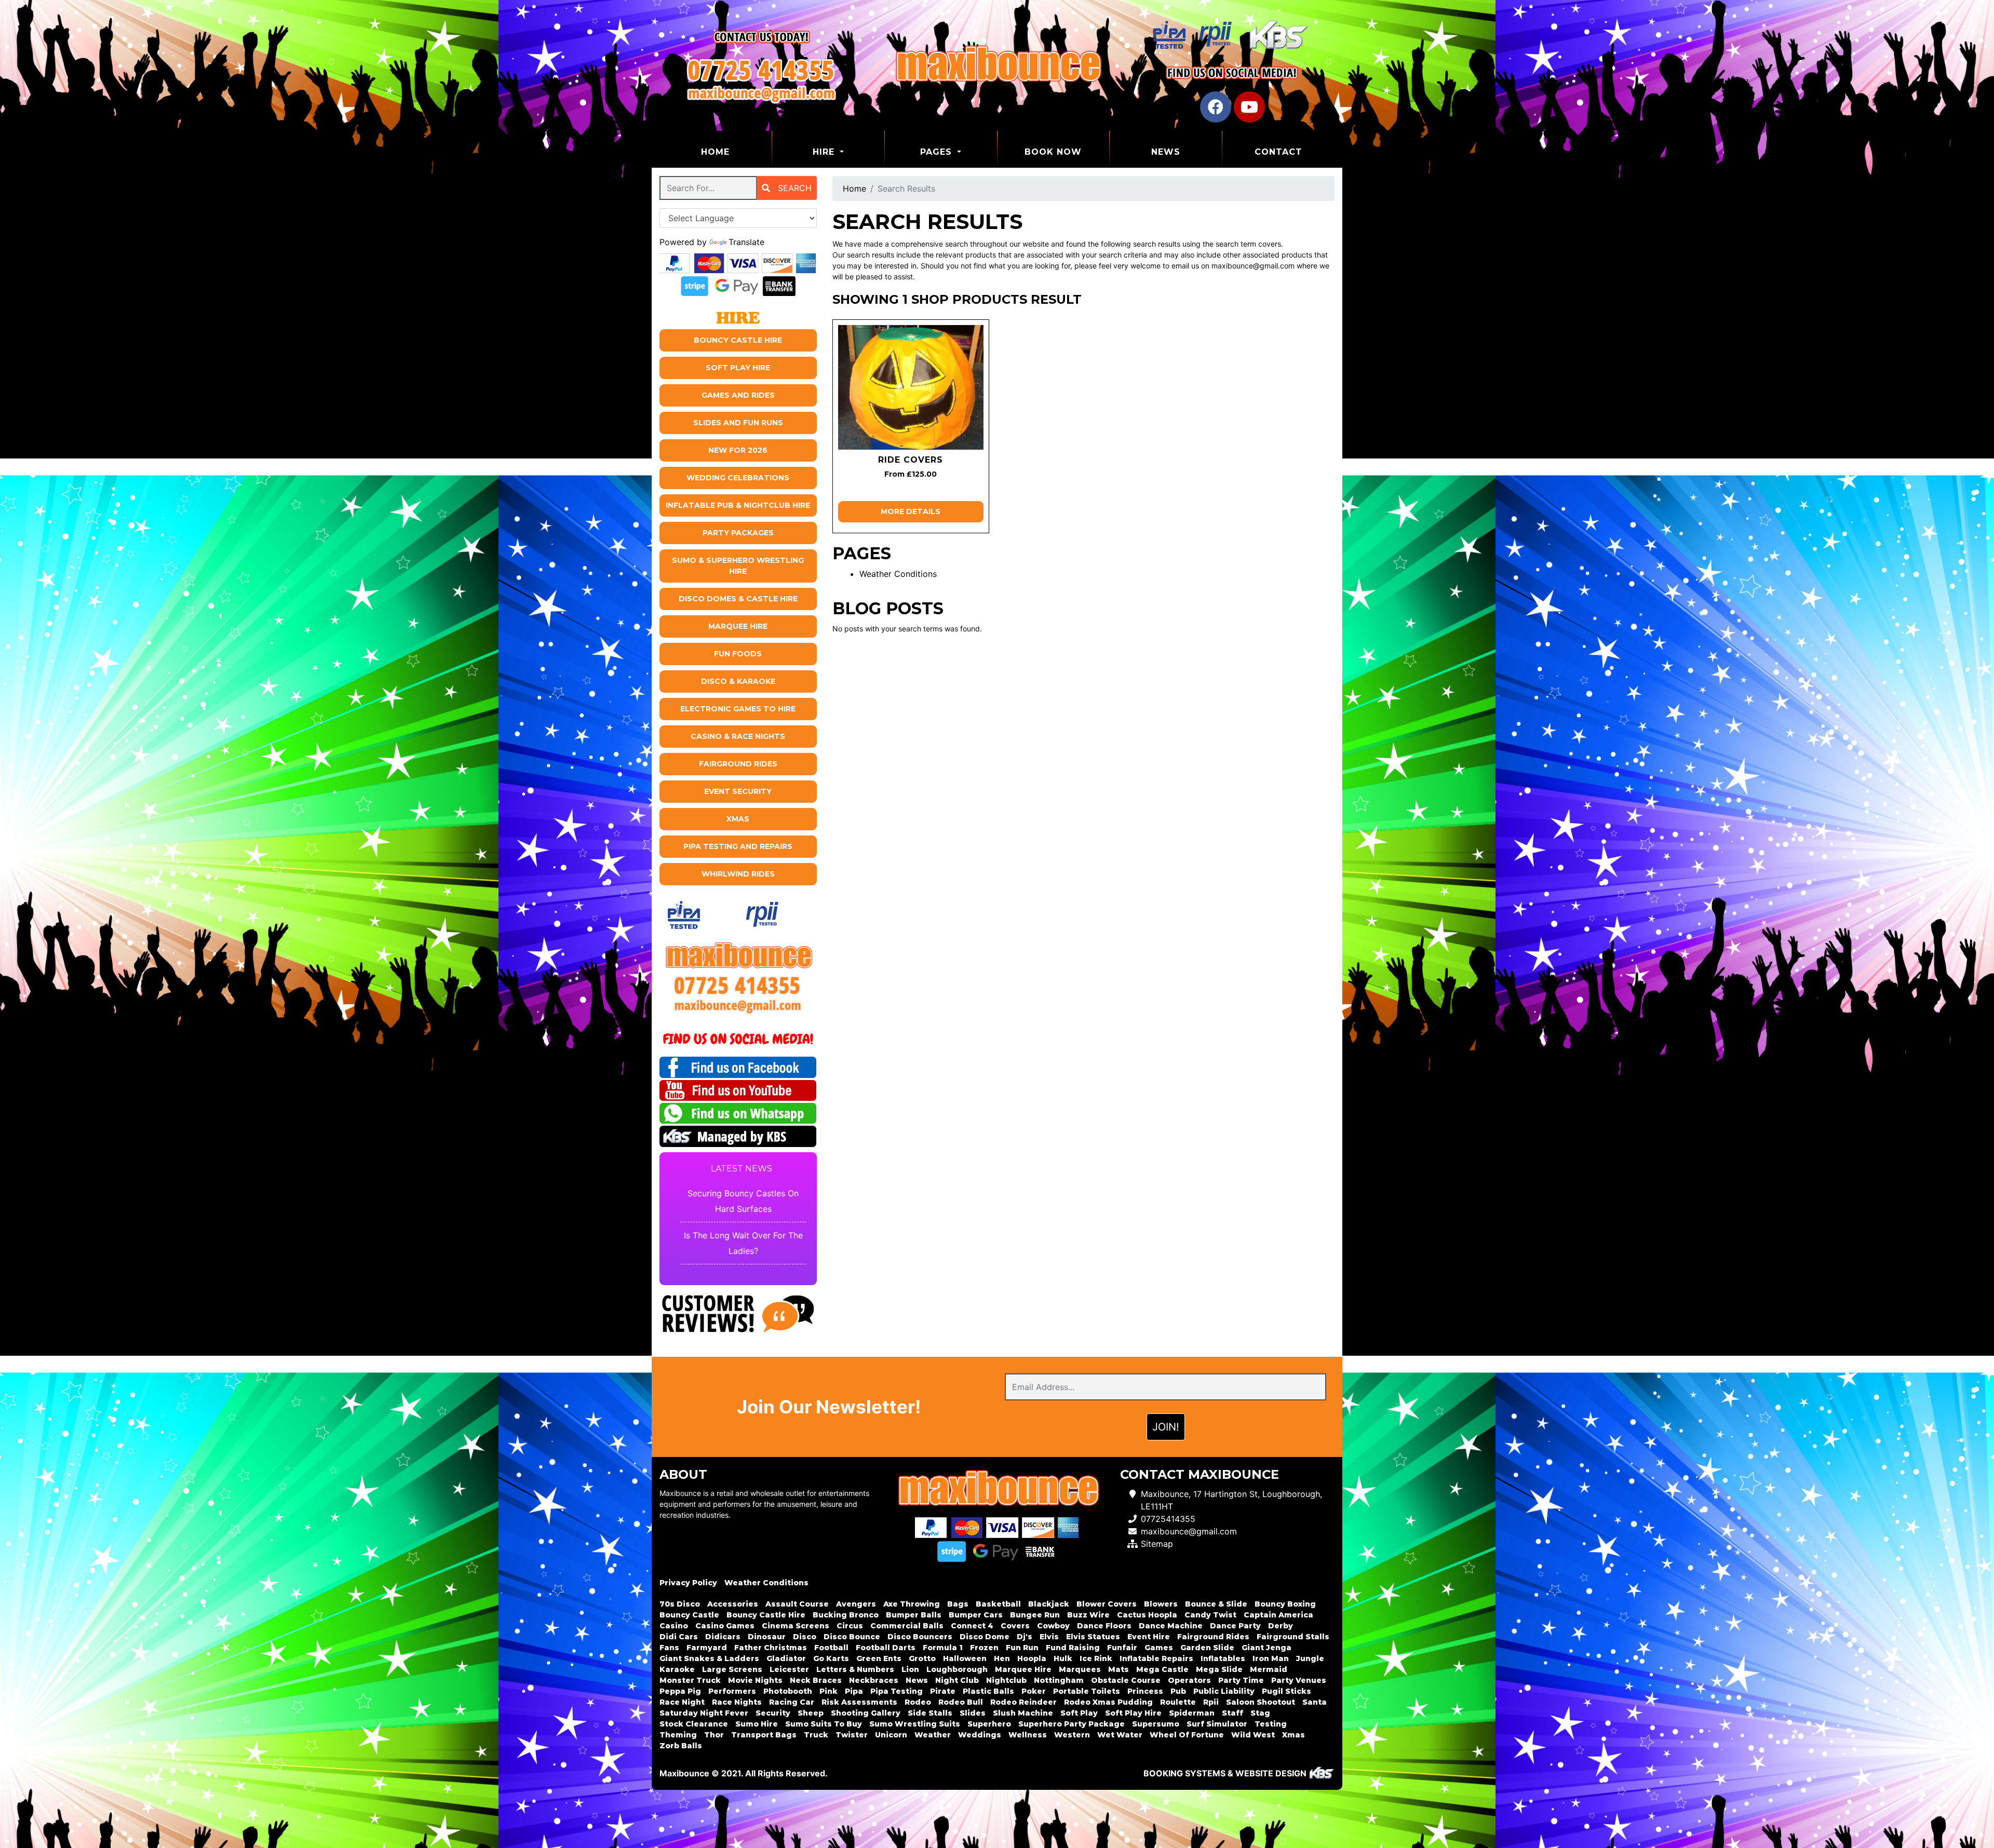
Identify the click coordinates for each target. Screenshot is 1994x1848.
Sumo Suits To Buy (824, 1724)
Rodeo (918, 1702)
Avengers (856, 1604)
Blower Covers (1107, 1604)
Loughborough (957, 1669)
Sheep (811, 1713)
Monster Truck (690, 1680)
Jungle (1310, 1658)
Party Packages (738, 533)
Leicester (789, 1669)
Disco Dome (985, 1637)
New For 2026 (738, 450)
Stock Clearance (694, 1724)
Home (736, 152)
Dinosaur (767, 1637)
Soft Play (1079, 1713)
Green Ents (879, 1658)
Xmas (738, 819)
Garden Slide (1207, 1648)
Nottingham (1059, 1680)
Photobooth (788, 1691)
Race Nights (737, 1702)
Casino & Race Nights (738, 736)
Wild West (1253, 1735)
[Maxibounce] (997, 65)
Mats (1119, 1669)
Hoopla (1032, 1658)
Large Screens (732, 1669)
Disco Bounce (852, 1637)
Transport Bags (764, 1735)
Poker (1034, 1691)
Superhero (989, 1724)
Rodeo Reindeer (1023, 1702)
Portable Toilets (1087, 1691)
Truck (816, 1735)
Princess (1145, 1691)
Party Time (1241, 1680)
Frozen (984, 1648)
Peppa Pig (680, 1691)
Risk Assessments (859, 1702)
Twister (852, 1735)
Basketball (998, 1604)
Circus (850, 1626)
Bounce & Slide (1216, 1604)
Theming (678, 1735)
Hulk (1063, 1658)
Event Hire (1149, 1637)
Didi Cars (679, 1637)
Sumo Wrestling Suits (915, 1724)
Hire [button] (825, 152)
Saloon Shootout (1261, 1702)
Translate (746, 242)
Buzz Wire (1088, 1615)
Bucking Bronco (846, 1615)
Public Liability (1224, 1691)
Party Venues (1299, 1680)
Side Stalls (930, 1713)
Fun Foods (738, 654)
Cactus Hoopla (1147, 1615)
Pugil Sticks (1286, 1691)
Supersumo (1156, 1724)
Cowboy (1053, 1626)
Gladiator (786, 1658)
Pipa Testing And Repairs (738, 846)
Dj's (1025, 1637)
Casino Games (725, 1626)
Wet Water (1120, 1735)
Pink (828, 1691)
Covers (1015, 1626)
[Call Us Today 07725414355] (738, 985)
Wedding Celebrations (738, 478)
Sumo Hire (757, 1724)
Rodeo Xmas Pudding (1108, 1702)
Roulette (1178, 1702)
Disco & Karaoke (738, 681)
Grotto (922, 1658)
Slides (973, 1713)
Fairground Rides (738, 764)
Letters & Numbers (855, 1669)
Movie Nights (755, 1680)
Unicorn (891, 1735)
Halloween (965, 1658)
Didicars (723, 1637)
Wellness (1028, 1735)
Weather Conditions (898, 574)
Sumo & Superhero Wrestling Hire (738, 566)
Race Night (682, 1702)
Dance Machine (1171, 1626)
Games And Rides (738, 395)
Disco (805, 1637)
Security (773, 1713)
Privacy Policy (688, 1583)
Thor (714, 1735)
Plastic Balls (988, 1691)
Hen (1002, 1658)
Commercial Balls (907, 1626)
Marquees (1080, 1669)
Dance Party (1235, 1626)
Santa (1315, 1702)
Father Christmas (771, 1648)
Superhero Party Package (1072, 1724)
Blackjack (1049, 1604)
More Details (911, 511)
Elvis (1049, 1637)
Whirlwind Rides (738, 874)
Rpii (1211, 1702)
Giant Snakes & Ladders (709, 1658)
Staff (1232, 1713)
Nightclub (1006, 1680)
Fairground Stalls (1293, 1637)
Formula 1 (943, 1648)
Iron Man (1271, 1658)
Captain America (1278, 1615)
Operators (1189, 1680)
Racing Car (792, 1702)
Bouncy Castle (689, 1615)
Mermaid (1269, 1669)
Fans (669, 1648)
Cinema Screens (796, 1626)
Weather (933, 1735)
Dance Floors (1104, 1626)
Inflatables (1223, 1658)
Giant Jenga (1267, 1648)
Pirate (943, 1691)
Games (1159, 1648)
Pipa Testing (897, 1691)
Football (831, 1648)
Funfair (1122, 1648)
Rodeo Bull (961, 1702)
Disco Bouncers (920, 1637)
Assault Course (797, 1604)
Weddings (980, 1735)
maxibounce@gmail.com (1189, 1531)
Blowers (1161, 1604)
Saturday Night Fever (704, 1713)
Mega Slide (1219, 1669)
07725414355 (1168, 1519)
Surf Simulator (1217, 1724)
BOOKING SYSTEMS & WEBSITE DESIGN (1225, 1773)
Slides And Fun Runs (738, 423)
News (1166, 152)
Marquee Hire (738, 626)
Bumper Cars (976, 1615)
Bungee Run (1035, 1615)
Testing (1271, 1724)
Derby (1281, 1626)
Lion (910, 1669)
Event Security (738, 791)
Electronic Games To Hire (738, 709)
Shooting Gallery (866, 1713)
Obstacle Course (1126, 1680)
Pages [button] (938, 152)
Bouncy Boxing (1285, 1604)
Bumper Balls (914, 1615)
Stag (1260, 1713)
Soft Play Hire (738, 368)
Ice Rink (1096, 1658)
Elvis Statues (1093, 1637)
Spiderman (1192, 1713)
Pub (1178, 1691)
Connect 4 (972, 1626)
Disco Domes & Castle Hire (738, 599)
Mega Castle (1162, 1669)
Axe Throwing (912, 1604)
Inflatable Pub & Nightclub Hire (738, 505)
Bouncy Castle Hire (738, 340)
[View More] (911, 387)
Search (793, 188)
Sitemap (1157, 1544)
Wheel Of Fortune (1187, 1735)
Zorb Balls (681, 1746)
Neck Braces (816, 1680)
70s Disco (680, 1604)
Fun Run (1022, 1648)
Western (1072, 1735)
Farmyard (707, 1648)
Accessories (733, 1604)
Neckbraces (874, 1680)
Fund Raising (1073, 1648)
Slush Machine (1023, 1713)
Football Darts (886, 1648)
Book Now (1053, 152)
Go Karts (831, 1658)
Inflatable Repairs (1156, 1658)
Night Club (957, 1680)
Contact (1278, 152)
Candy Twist (1210, 1615)
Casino (674, 1626)
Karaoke (677, 1669)
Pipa (854, 1691)
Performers (732, 1691)
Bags (958, 1604)
